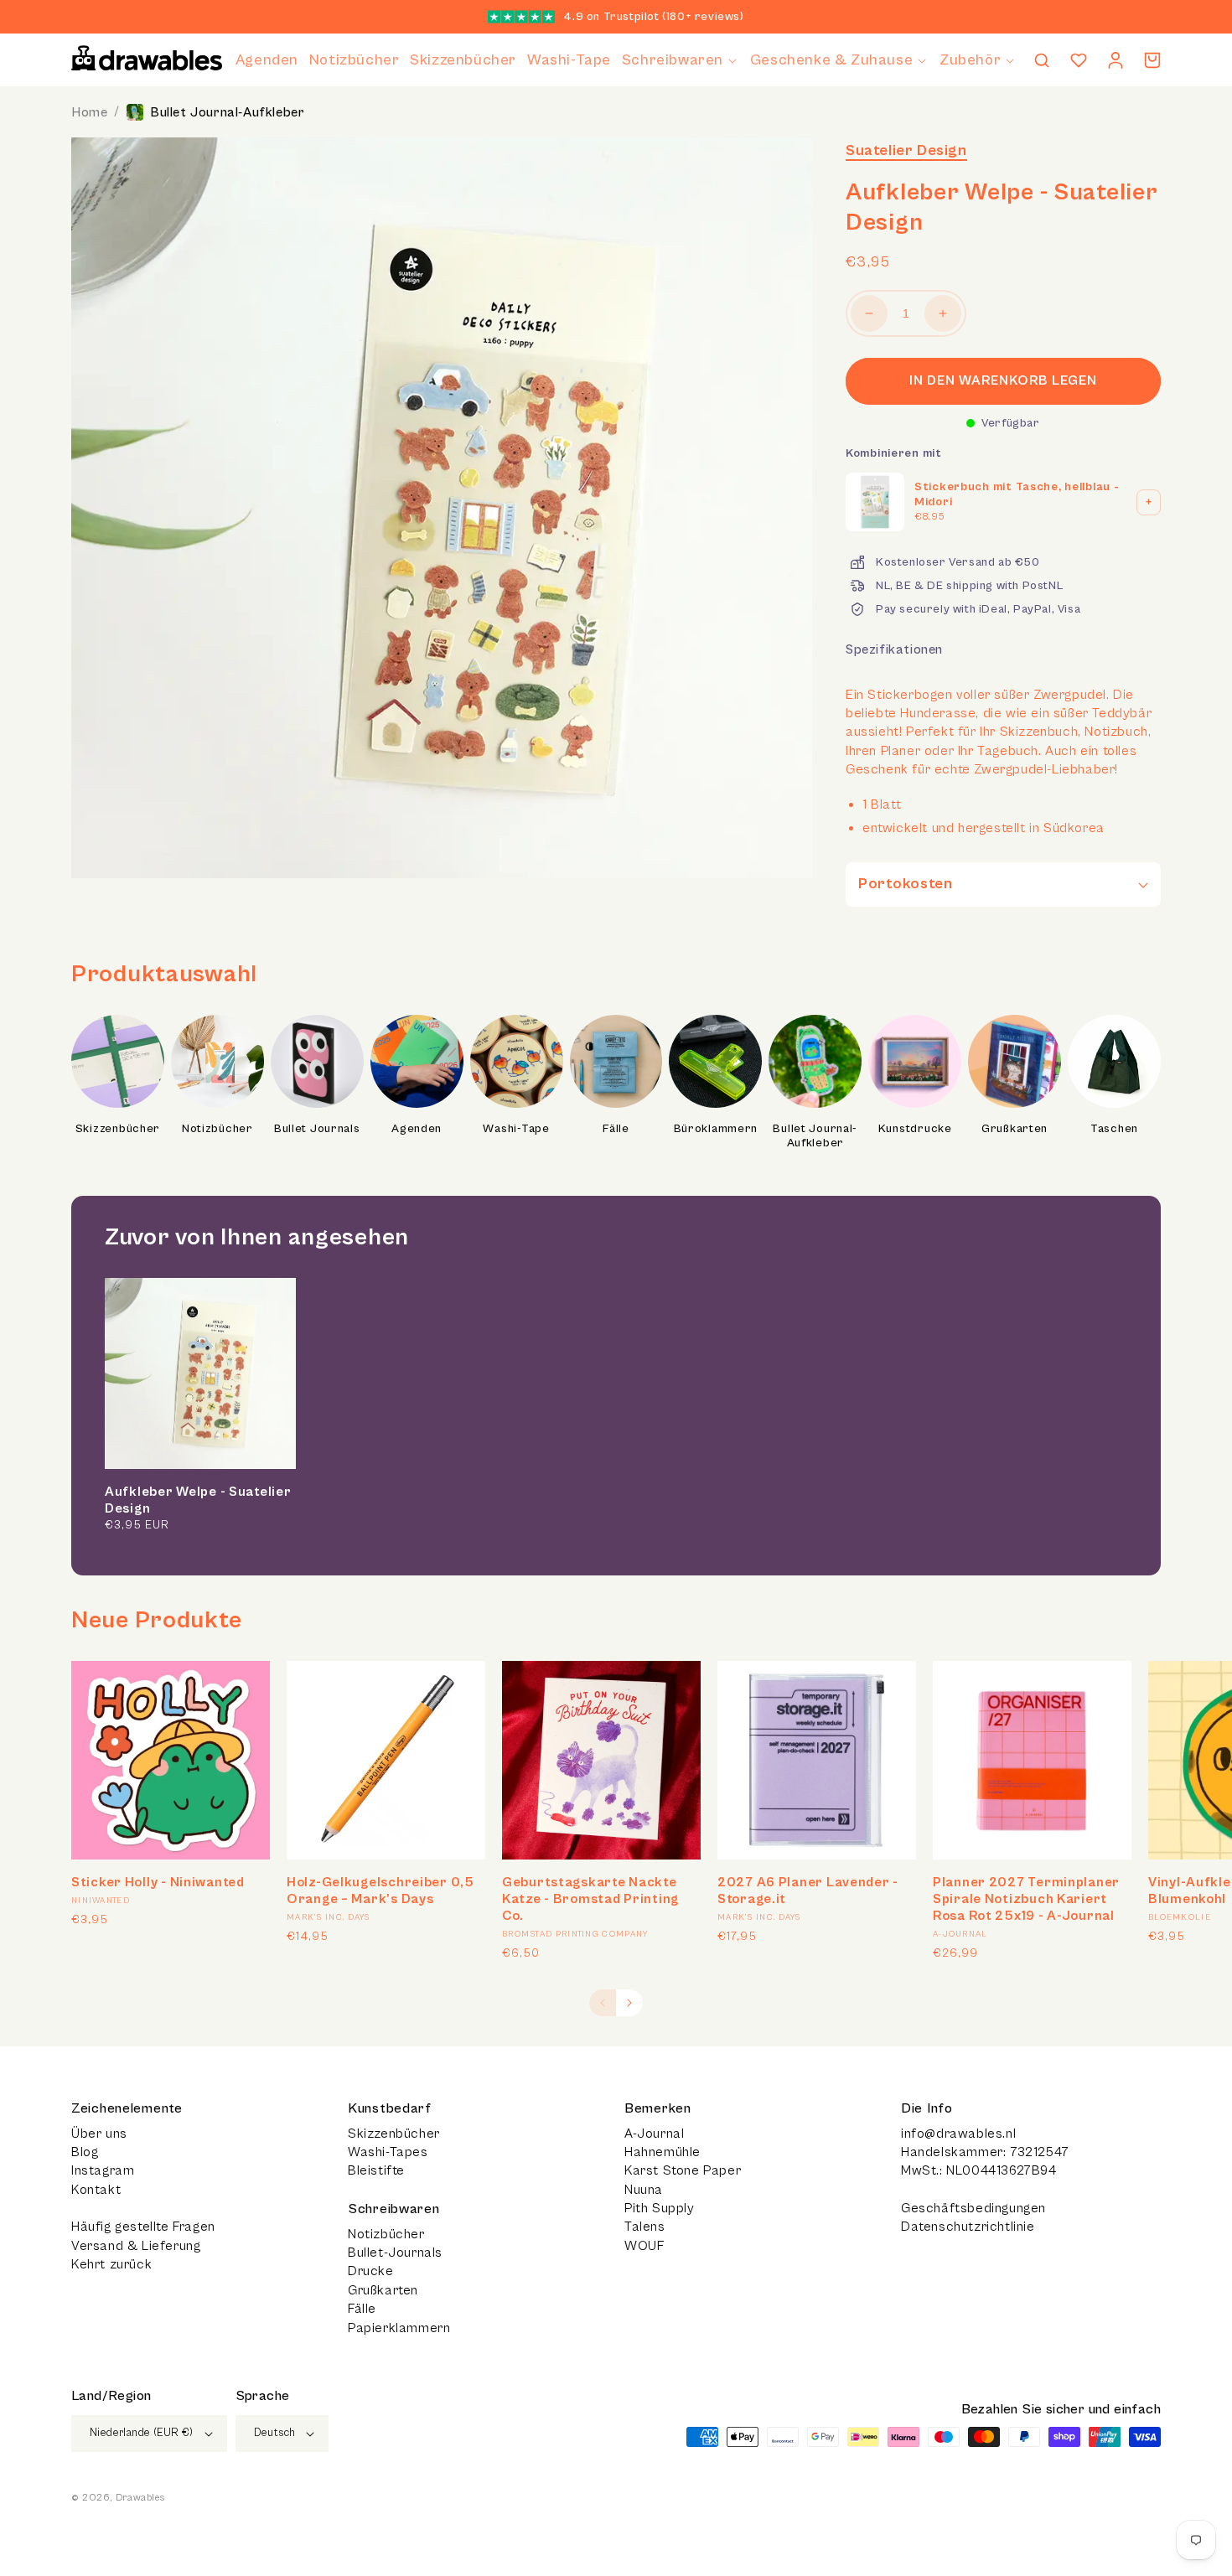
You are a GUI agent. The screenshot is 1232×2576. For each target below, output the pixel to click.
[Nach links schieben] (603, 2003)
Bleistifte (376, 2170)
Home (89, 112)
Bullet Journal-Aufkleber (227, 112)
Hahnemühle (663, 2152)
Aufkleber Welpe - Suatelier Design (198, 1500)
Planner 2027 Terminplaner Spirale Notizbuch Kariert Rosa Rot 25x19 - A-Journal (1026, 1899)
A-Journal (654, 2134)
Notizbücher (217, 1129)
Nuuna (644, 2190)
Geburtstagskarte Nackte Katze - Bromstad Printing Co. (590, 1899)
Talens (645, 2227)
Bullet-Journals (395, 2253)
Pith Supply (660, 2208)
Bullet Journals (317, 1129)
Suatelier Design (906, 150)
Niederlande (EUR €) (142, 2433)
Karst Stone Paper (683, 2170)
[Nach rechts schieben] (629, 2003)
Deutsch (275, 2433)
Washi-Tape (516, 1129)
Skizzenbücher (118, 1129)
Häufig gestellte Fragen (143, 2227)
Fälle (616, 1129)
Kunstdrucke (915, 1129)
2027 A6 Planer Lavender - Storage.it (808, 1891)
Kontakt (96, 2190)
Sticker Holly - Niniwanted (158, 1882)
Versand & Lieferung (136, 2246)
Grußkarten (1015, 1129)
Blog (85, 2152)
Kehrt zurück (111, 2264)
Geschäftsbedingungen (973, 2208)
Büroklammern (716, 1129)
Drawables (140, 2498)
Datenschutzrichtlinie (968, 2227)
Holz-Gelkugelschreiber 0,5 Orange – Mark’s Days (380, 1891)
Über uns (99, 2134)
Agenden (417, 1129)
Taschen (1114, 1129)
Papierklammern (399, 2328)
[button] (681, 60)
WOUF (644, 2246)
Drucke (371, 2271)
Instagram (103, 2170)
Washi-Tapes (388, 2152)
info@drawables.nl (958, 2134)
